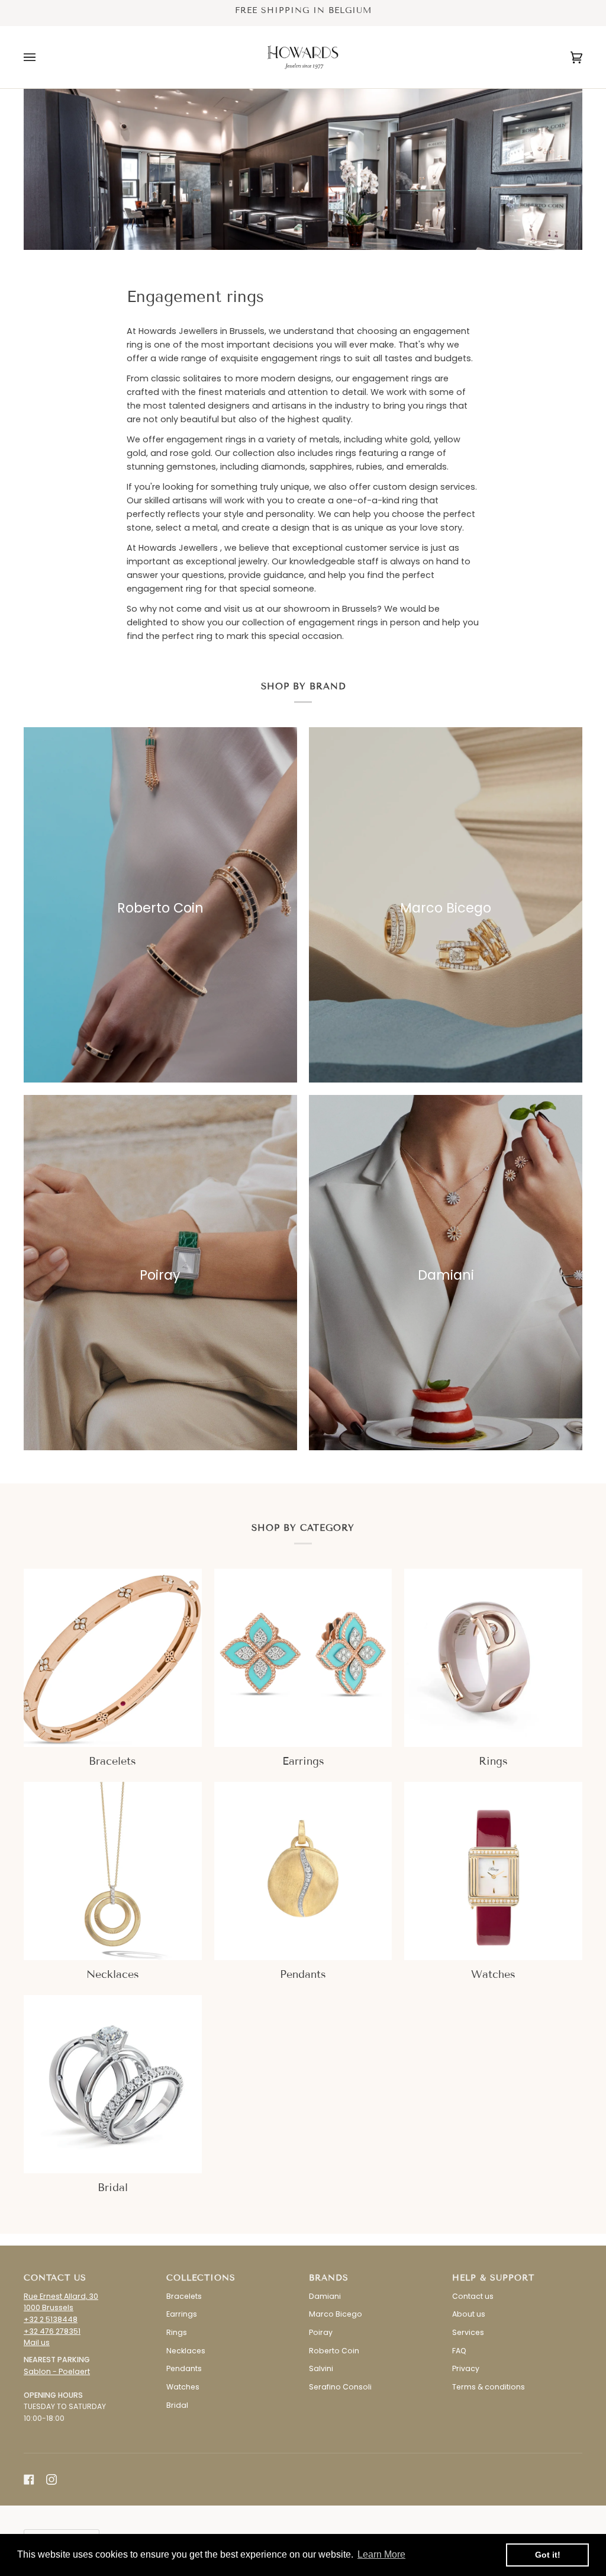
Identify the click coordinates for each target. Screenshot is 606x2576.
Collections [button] (201, 2278)
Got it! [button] (548, 2555)
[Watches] (493, 1871)
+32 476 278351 (52, 2331)
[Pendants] (303, 1871)
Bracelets (184, 2296)
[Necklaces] (113, 1871)
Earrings (182, 2314)
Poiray (321, 2332)
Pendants (184, 2368)
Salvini (321, 2368)
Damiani (325, 2296)
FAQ (459, 2351)
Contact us (473, 2296)
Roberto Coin (334, 2351)
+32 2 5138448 (51, 2319)
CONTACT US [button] (55, 2278)
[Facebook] (29, 2479)
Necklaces (186, 2351)
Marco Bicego (336, 2314)
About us (469, 2314)
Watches (183, 2387)
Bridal (177, 2405)
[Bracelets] (113, 1658)
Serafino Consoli (340, 2387)
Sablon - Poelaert (57, 2371)
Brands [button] (329, 2278)
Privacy (466, 2368)
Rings (177, 2332)
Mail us (37, 2342)
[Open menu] (41, 57)
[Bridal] (113, 2084)
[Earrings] (303, 1658)
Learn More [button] (381, 2554)
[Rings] (493, 1658)
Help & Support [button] (493, 2278)
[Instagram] (51, 2479)
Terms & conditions (489, 2387)
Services (468, 2332)
